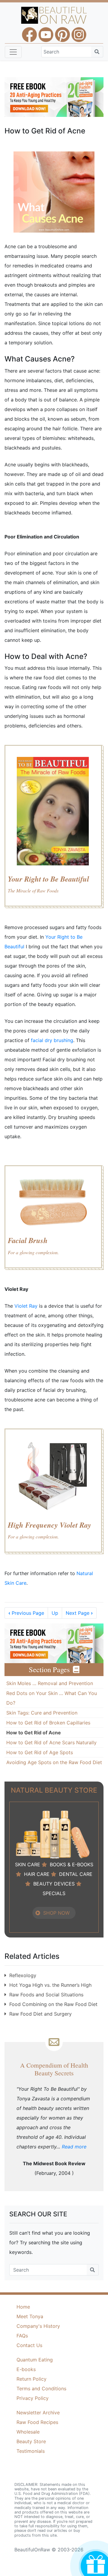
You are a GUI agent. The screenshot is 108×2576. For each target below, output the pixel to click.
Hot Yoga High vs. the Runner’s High (50, 1985)
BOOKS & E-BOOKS (72, 1864)
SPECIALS (54, 1893)
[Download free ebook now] (54, 96)
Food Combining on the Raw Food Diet (53, 2004)
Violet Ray (26, 1306)
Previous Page (26, 1613)
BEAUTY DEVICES (54, 1884)
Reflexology (23, 1975)
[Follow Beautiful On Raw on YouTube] (46, 32)
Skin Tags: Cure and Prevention (42, 1713)
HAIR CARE (37, 1874)
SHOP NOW (56, 1913)
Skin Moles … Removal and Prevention (50, 1683)
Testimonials (31, 2451)
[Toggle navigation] (13, 52)
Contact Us (29, 2345)
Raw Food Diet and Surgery (40, 2014)
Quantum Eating (35, 2360)
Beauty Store (31, 2441)
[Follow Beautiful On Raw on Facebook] (29, 32)
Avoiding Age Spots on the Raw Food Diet (54, 1762)
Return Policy (31, 2379)
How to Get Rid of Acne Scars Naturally (51, 1742)
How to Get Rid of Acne (34, 1733)
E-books (26, 2369)
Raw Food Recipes (37, 2422)
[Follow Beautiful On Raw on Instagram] (79, 32)
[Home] (54, 15)
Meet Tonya (30, 2316)
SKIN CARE (28, 1864)
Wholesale (28, 2432)
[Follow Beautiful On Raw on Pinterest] (62, 32)
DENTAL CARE (76, 1874)
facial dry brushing (52, 1040)
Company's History (38, 2326)
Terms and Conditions (41, 2389)
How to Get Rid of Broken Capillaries (48, 1723)
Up (55, 1613)
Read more (74, 2147)
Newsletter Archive (38, 2413)
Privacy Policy (33, 2398)
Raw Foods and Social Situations (46, 1995)
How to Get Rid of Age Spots (40, 1752)
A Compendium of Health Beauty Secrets (54, 2069)
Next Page (79, 1613)
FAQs (22, 2336)
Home (23, 2307)
